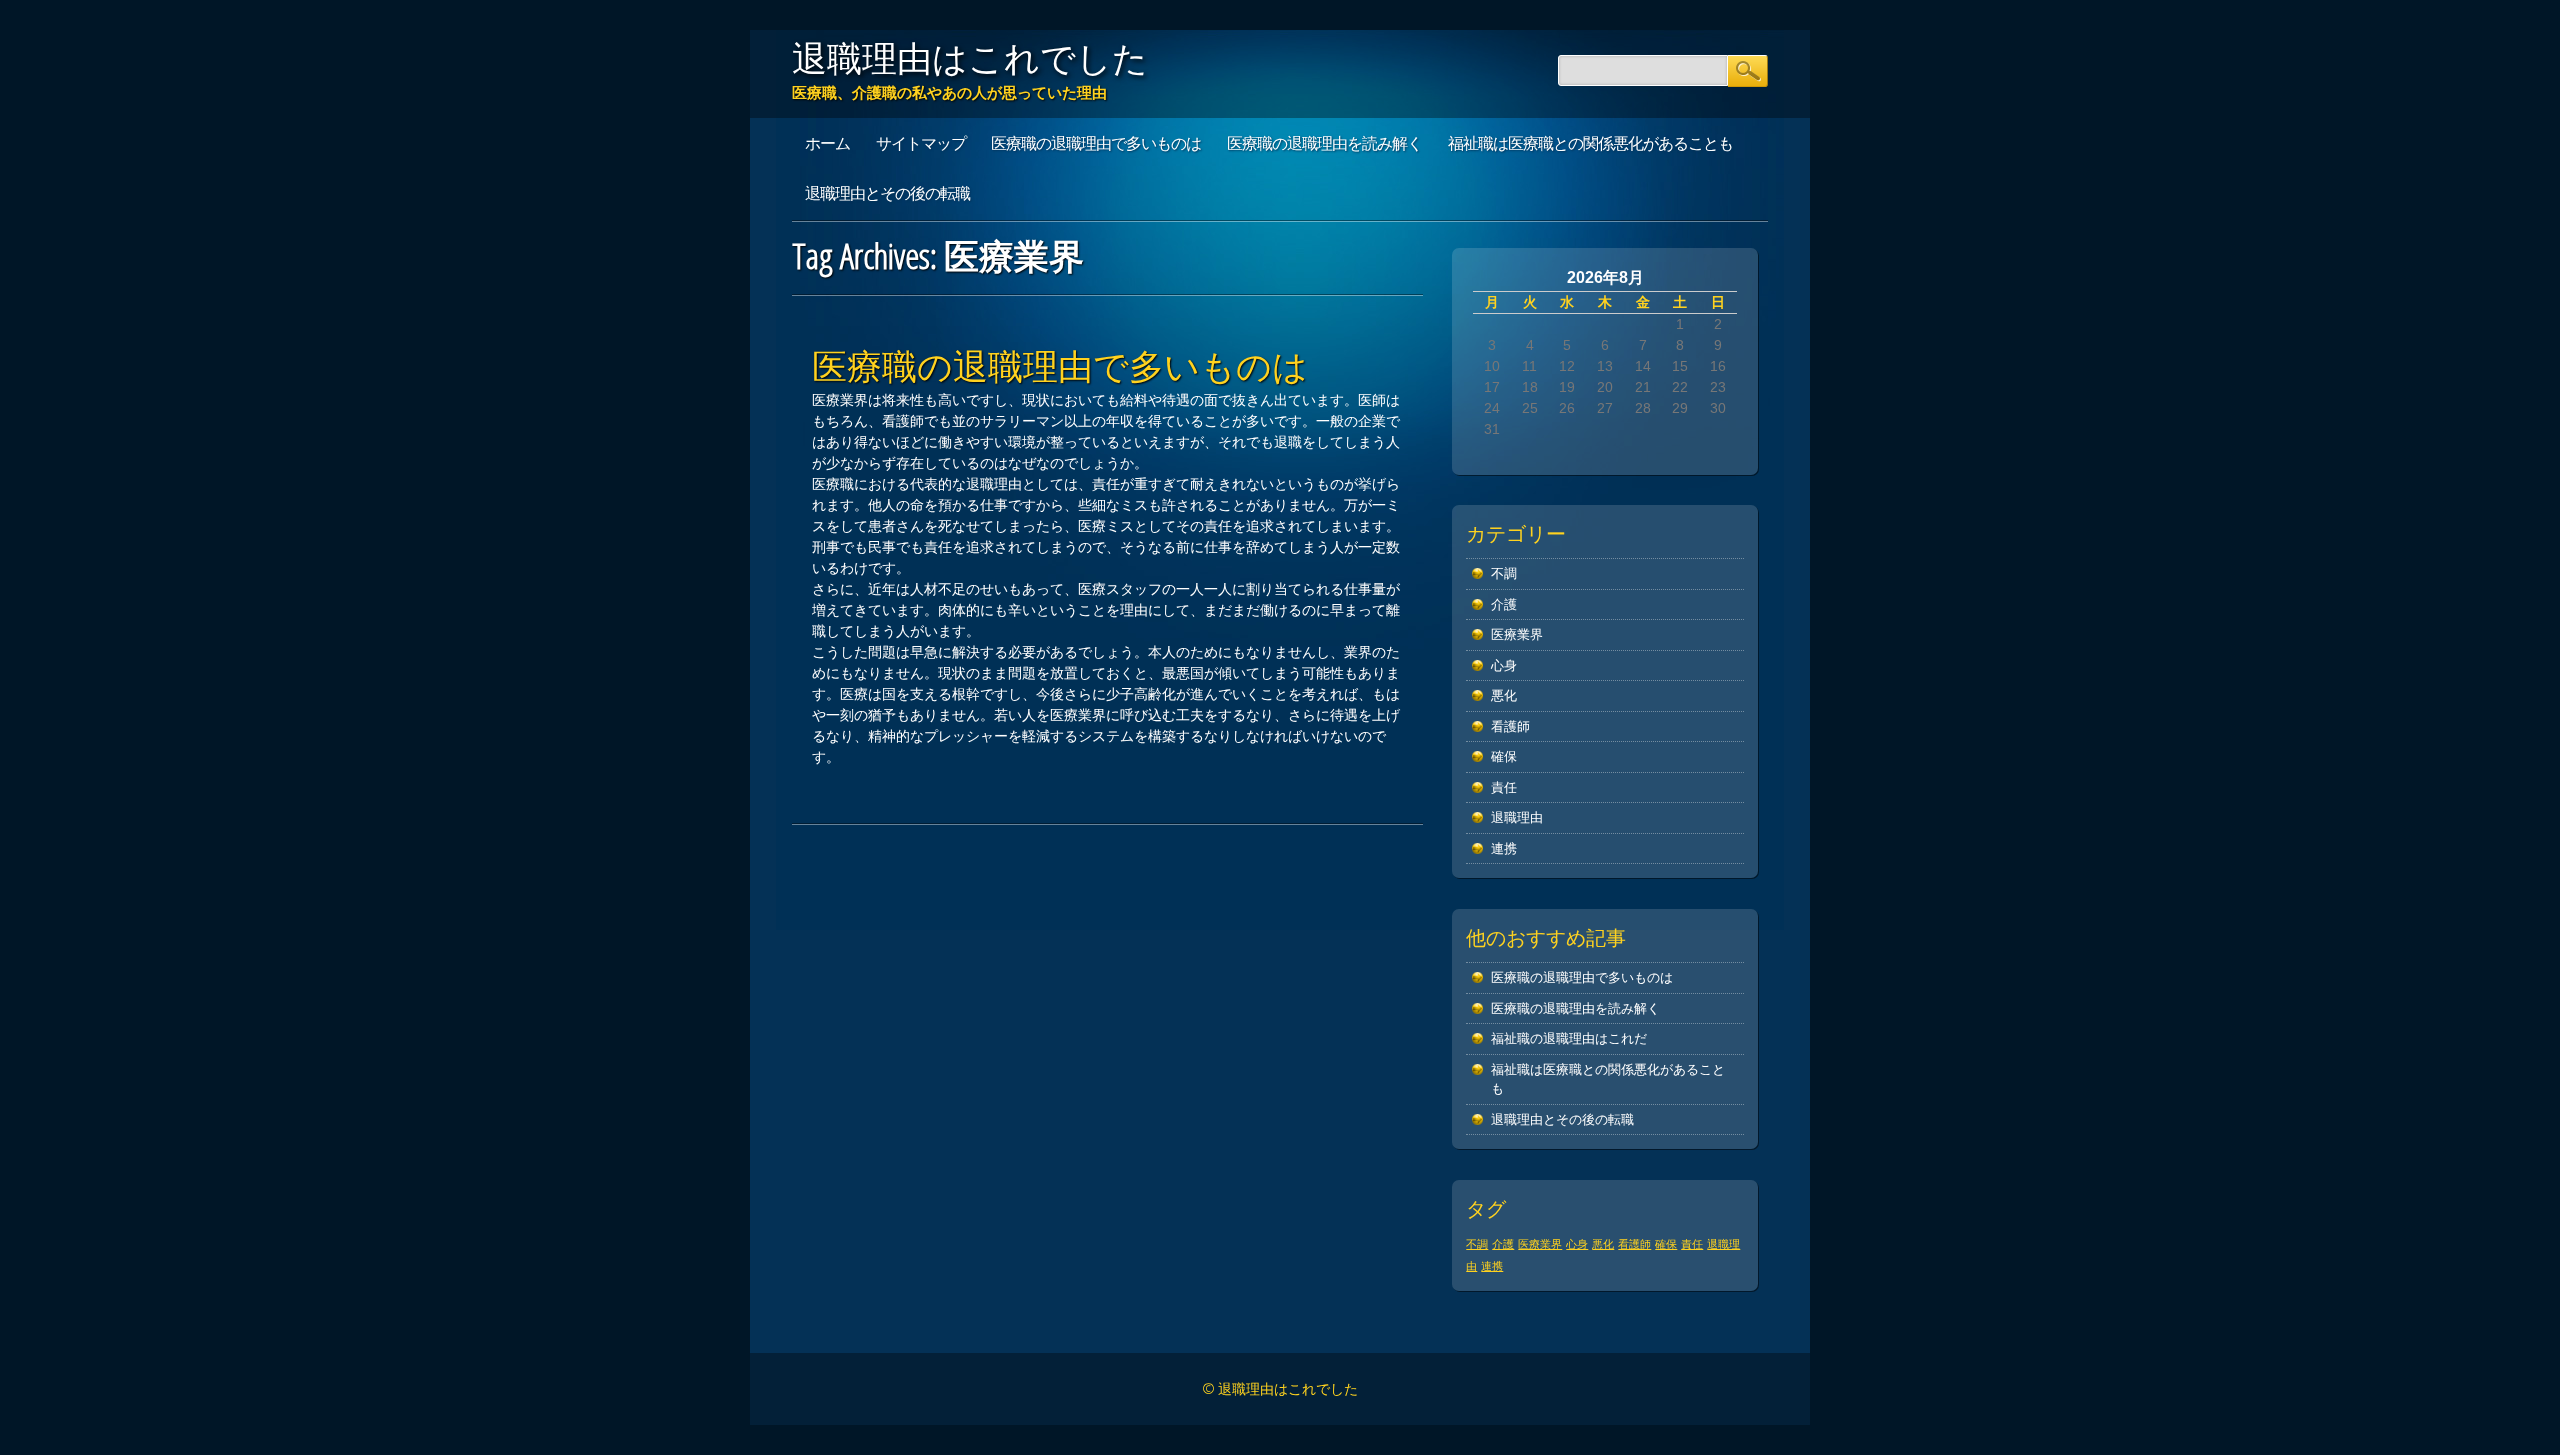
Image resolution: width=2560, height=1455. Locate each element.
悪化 (1504, 695)
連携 (1504, 848)
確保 (1504, 756)
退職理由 (1517, 817)
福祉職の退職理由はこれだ (1569, 1038)
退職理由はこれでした (970, 58)
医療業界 (1517, 634)
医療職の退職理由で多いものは (1096, 143)
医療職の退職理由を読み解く (1324, 143)
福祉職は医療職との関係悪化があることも (1590, 143)
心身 (1504, 665)
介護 (1504, 604)
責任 (1504, 787)
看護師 (1510, 726)
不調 (1504, 573)
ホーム (827, 143)
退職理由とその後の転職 (887, 193)
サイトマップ (921, 143)
